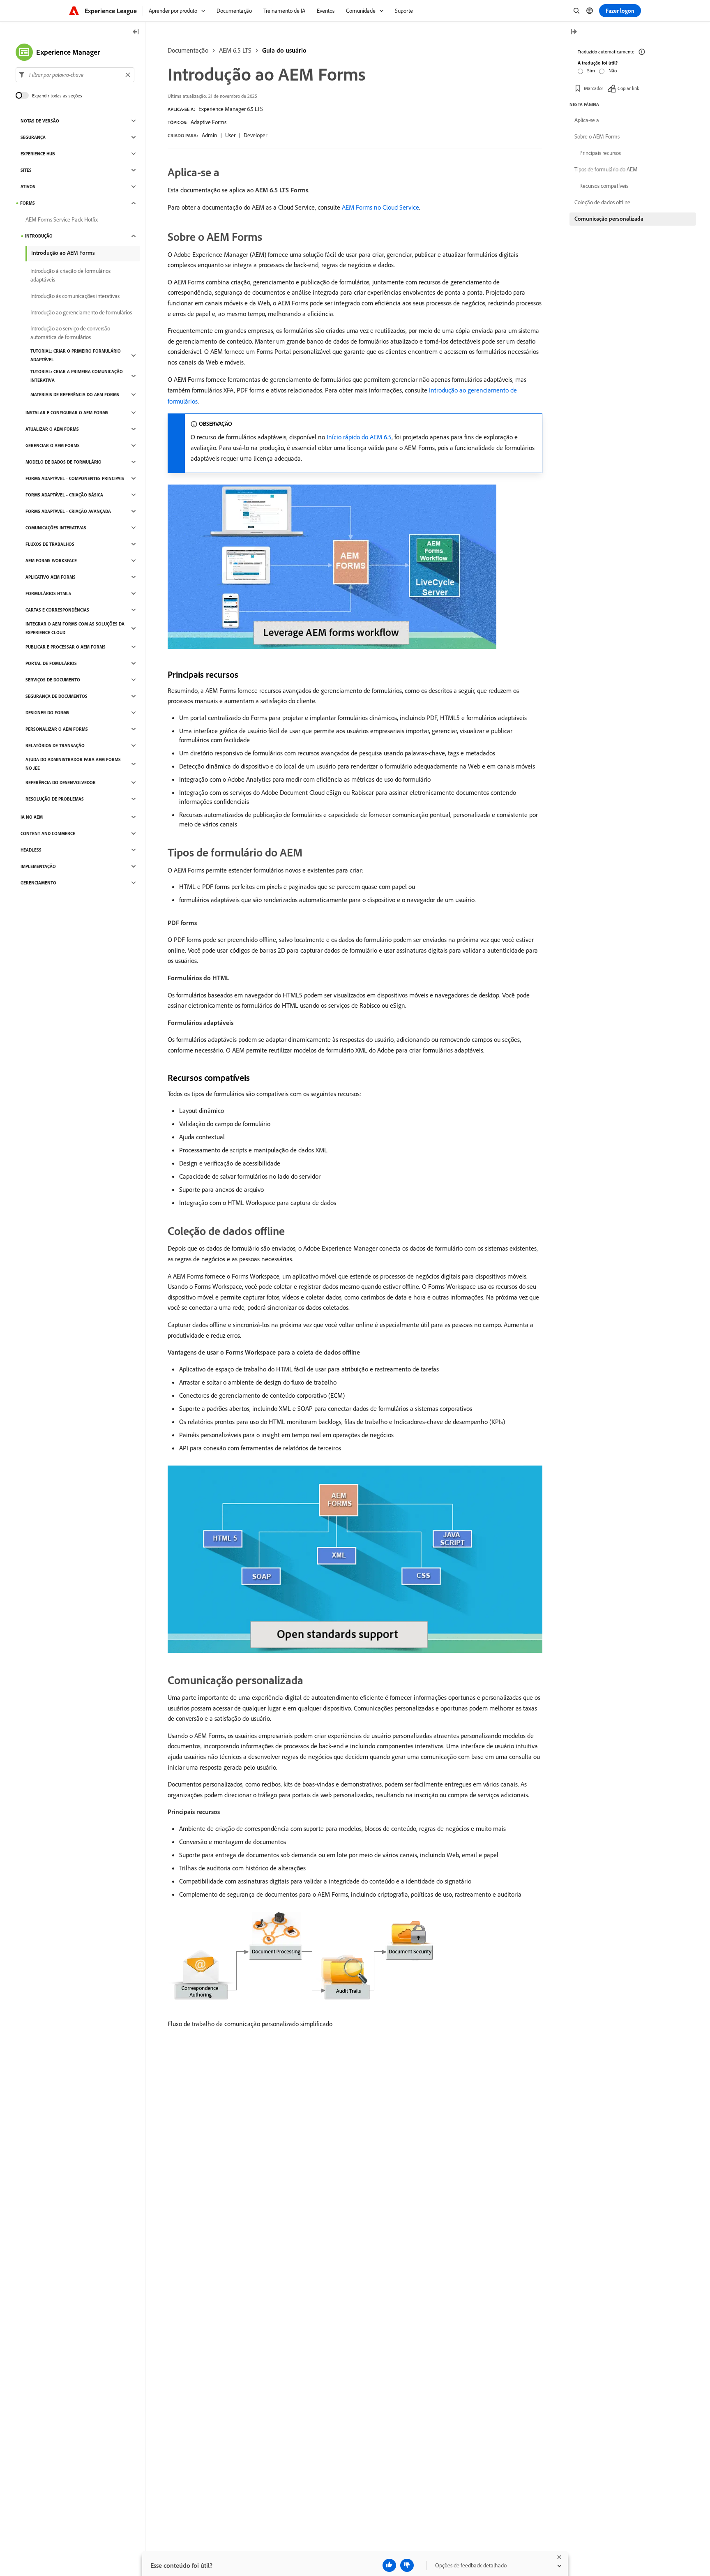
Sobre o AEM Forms (597, 136)
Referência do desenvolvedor (61, 782)
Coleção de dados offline (602, 202)
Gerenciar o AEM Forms (53, 445)
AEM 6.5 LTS (235, 50)
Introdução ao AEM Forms (63, 253)
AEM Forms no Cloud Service (380, 207)
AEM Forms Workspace (51, 561)
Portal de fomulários (51, 663)
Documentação (188, 50)
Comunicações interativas (56, 528)
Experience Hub (38, 154)
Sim (591, 70)
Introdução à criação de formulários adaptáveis (70, 275)
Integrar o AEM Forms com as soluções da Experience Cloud (75, 628)
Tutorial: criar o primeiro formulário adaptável (76, 355)
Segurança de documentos (56, 696)
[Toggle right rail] (574, 32)
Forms (28, 203)
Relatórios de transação (55, 746)
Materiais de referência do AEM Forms (75, 395)
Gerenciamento (38, 883)
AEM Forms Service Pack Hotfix (62, 219)
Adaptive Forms (209, 122)
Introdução (39, 236)
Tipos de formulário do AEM (606, 169)
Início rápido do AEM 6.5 (359, 437)
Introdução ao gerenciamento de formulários (81, 312)
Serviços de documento (53, 680)
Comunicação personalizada (609, 219)
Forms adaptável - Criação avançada (68, 511)
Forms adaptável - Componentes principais (75, 478)
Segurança (33, 137)
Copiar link (628, 88)
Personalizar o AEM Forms (57, 729)
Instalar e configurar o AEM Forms (67, 413)
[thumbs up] (389, 2565)
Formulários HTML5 (48, 593)
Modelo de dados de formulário (63, 462)
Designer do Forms (47, 713)
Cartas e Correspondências (57, 610)
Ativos (28, 187)
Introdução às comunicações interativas (75, 296)
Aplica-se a (587, 120)
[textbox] (75, 75)
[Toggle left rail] (136, 32)
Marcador (594, 88)
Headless (31, 850)
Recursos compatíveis (604, 186)
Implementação (38, 866)
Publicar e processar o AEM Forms (66, 647)
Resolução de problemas (55, 799)
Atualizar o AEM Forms (52, 429)
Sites (26, 170)
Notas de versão (40, 121)
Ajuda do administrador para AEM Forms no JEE (73, 764)
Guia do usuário (284, 50)
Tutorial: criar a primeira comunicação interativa (77, 376)
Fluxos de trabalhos (50, 544)
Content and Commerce (48, 833)
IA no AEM (32, 817)
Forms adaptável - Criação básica (64, 495)
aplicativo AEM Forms (51, 577)
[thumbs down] (407, 2565)
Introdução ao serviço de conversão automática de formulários (70, 333)
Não (613, 70)
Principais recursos (600, 153)
